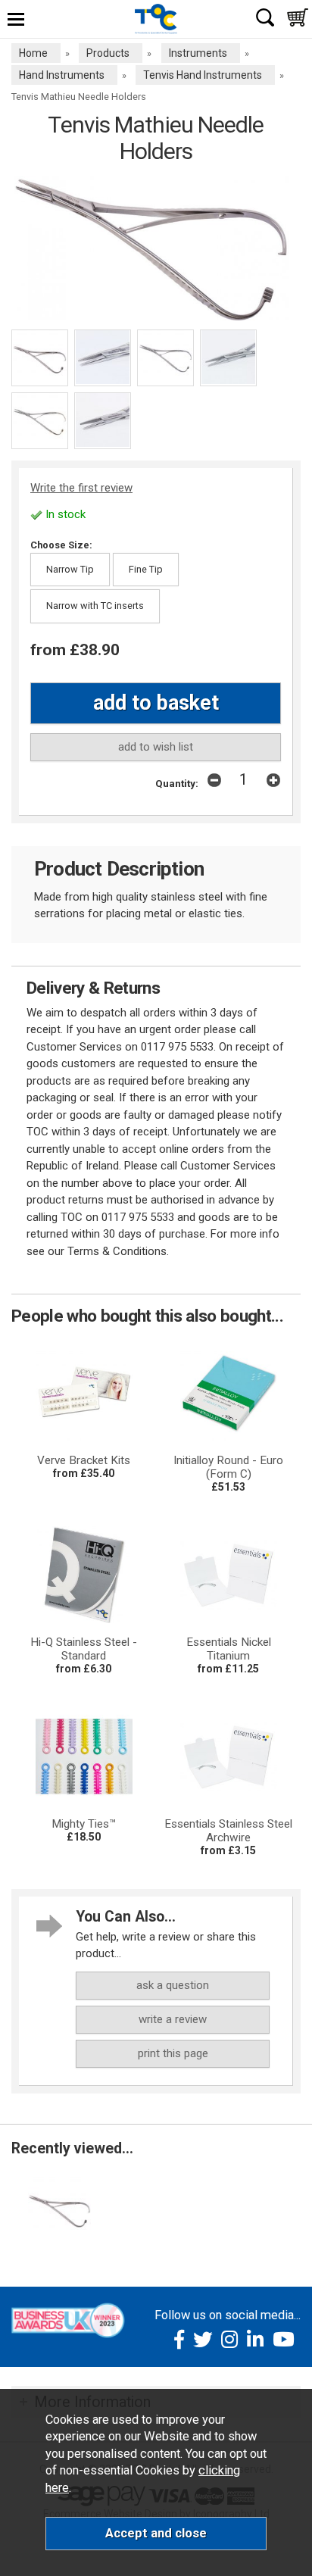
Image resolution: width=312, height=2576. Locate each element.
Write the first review (81, 488)
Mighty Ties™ (84, 1824)
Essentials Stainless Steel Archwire (228, 1831)
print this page (173, 2053)
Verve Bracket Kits (84, 1460)
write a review (173, 2019)
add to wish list (156, 747)
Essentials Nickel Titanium (229, 1649)
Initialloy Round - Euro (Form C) (228, 1467)
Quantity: (177, 783)
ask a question (173, 1985)
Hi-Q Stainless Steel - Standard (84, 1649)
